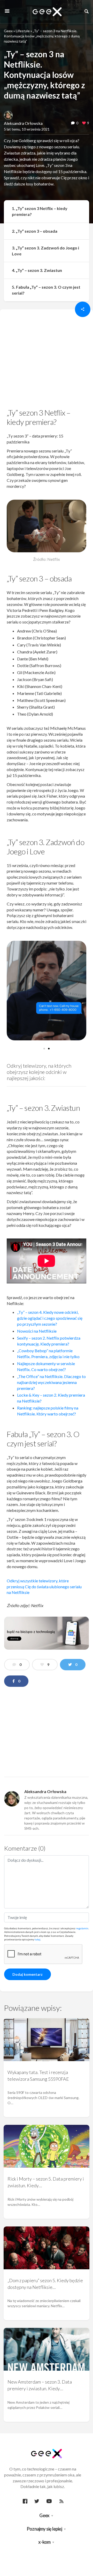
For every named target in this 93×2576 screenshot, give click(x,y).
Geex (8, 31)
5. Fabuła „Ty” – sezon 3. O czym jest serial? (46, 290)
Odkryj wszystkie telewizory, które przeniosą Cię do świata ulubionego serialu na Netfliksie (44, 1587)
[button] (44, 1049)
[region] (47, 360)
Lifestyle (23, 31)
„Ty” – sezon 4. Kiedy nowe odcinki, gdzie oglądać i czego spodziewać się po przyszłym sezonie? (50, 1318)
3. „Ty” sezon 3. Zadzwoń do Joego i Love (45, 251)
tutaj (37, 1939)
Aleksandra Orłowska (23, 123)
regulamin (82, 1928)
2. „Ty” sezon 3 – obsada (35, 231)
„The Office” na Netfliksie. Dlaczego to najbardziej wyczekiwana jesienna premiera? (51, 1382)
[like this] (84, 123)
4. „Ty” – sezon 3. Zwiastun (37, 270)
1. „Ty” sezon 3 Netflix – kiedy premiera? (40, 211)
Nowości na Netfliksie (37, 1331)
